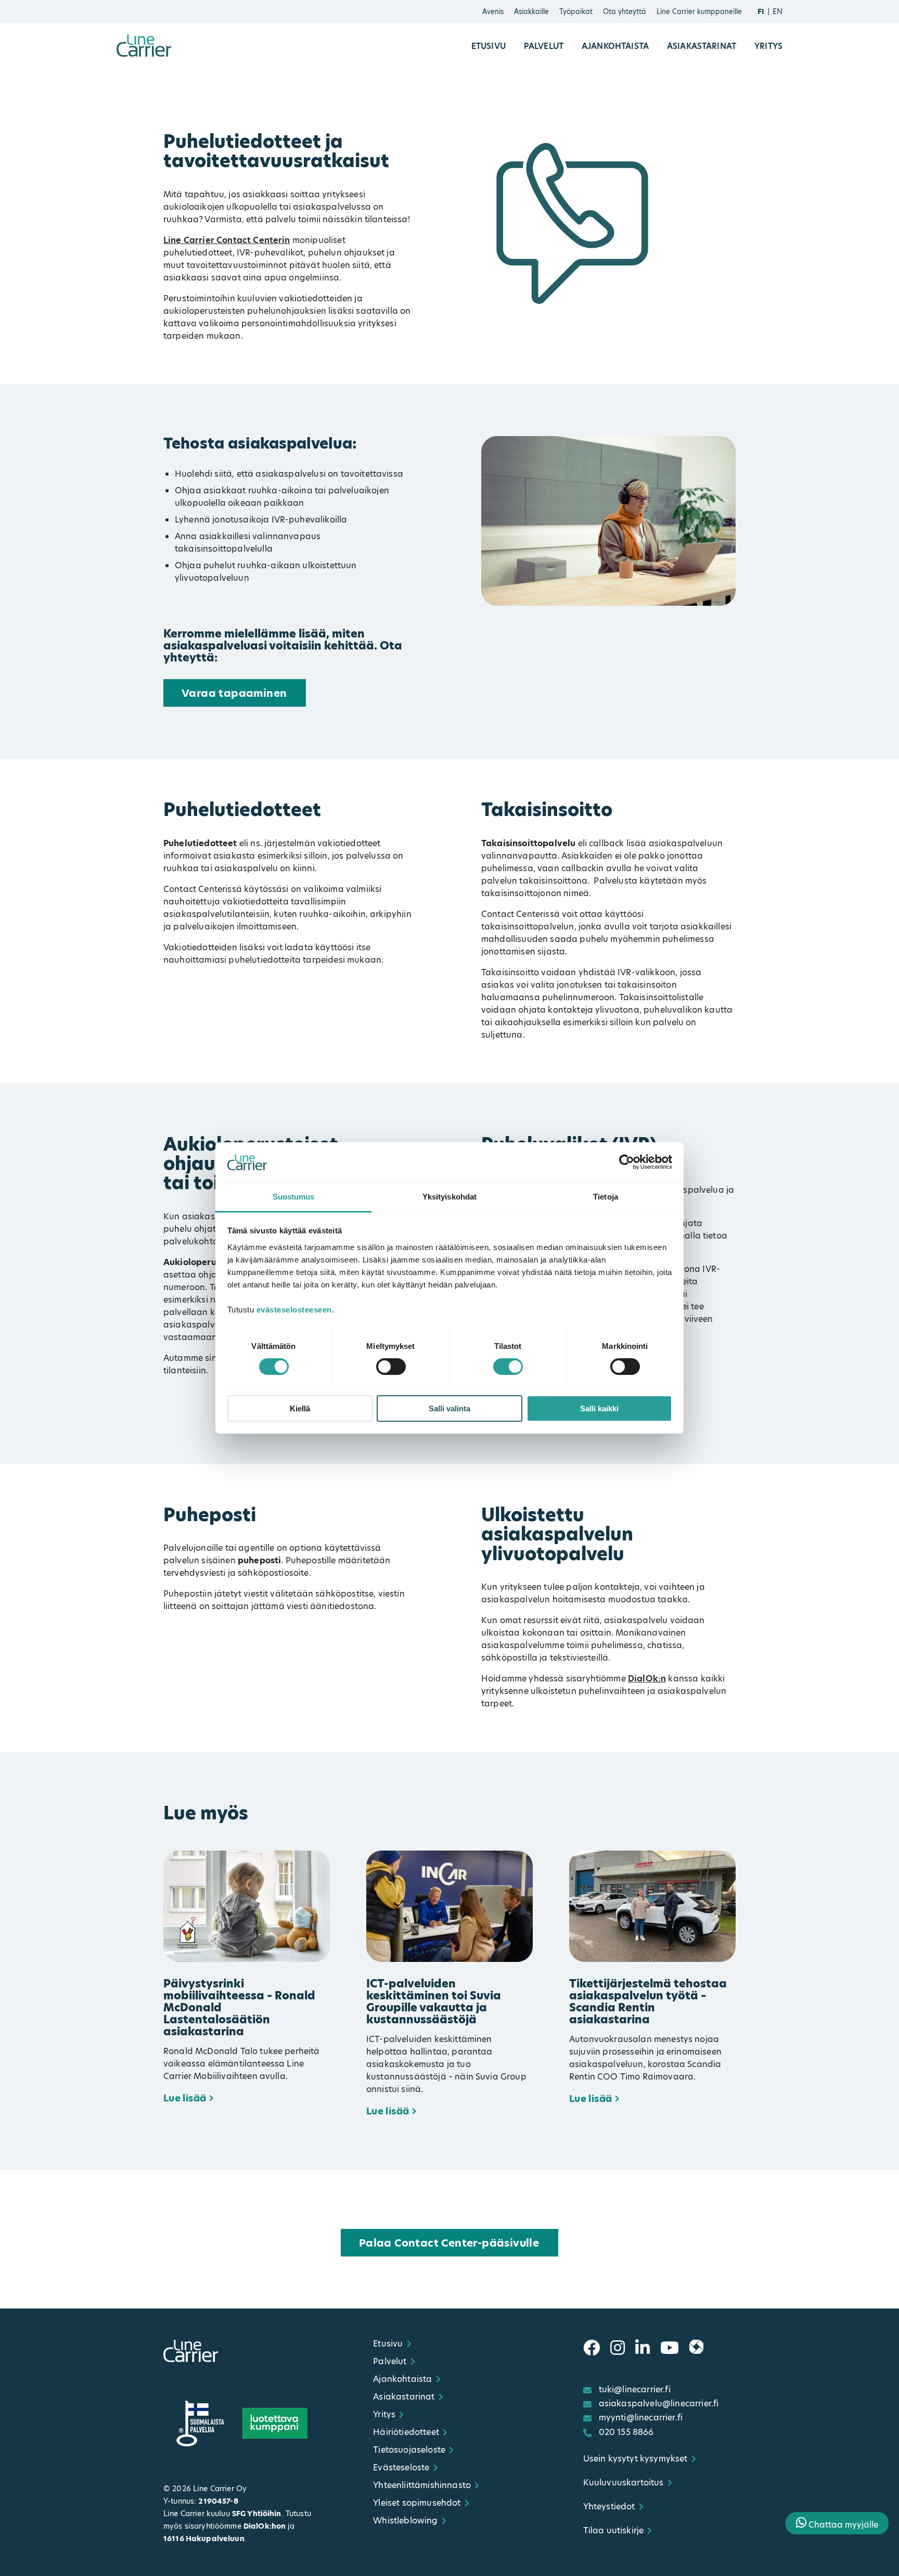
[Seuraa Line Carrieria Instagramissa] (618, 2348)
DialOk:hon (265, 2526)
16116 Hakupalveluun (204, 2539)
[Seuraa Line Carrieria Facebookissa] (592, 2348)
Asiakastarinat (702, 46)
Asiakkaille (531, 11)
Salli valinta (449, 1408)
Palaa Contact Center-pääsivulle (449, 2243)
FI (761, 11)
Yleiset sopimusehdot (417, 2503)
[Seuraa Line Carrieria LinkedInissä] (643, 2348)
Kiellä (300, 1408)
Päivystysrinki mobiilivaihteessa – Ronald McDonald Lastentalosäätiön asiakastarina (239, 2007)
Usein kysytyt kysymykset (635, 2459)
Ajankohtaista (615, 46)
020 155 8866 (626, 2432)
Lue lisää (185, 2098)
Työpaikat (576, 11)
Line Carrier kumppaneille (699, 11)
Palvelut (544, 46)
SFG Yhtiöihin (257, 2514)
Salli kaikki (599, 1408)
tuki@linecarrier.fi (635, 2389)
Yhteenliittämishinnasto (422, 2485)
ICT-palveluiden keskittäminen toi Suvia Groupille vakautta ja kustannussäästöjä (434, 2001)
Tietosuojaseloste (409, 2450)
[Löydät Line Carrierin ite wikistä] (696, 2348)
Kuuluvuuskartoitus (624, 2483)
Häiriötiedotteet (406, 2432)
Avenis (493, 11)
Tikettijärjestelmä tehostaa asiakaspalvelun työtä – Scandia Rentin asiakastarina (648, 2001)
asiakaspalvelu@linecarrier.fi (659, 2403)
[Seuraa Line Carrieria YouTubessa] (670, 2348)
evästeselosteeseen (294, 1310)
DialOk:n (647, 1679)
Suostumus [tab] (294, 1197)
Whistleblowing (405, 2521)
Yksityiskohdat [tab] (449, 1197)
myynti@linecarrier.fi (641, 2418)
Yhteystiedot (609, 2507)
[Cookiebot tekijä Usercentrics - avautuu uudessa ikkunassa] (627, 1162)
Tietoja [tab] (606, 1197)
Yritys (768, 46)
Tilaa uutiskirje (614, 2530)
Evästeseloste (401, 2467)
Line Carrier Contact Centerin (227, 240)
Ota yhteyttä (625, 11)
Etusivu (489, 46)
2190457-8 (218, 2501)
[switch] (391, 1367)
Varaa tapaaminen (234, 693)
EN (778, 11)
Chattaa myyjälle (842, 2525)
